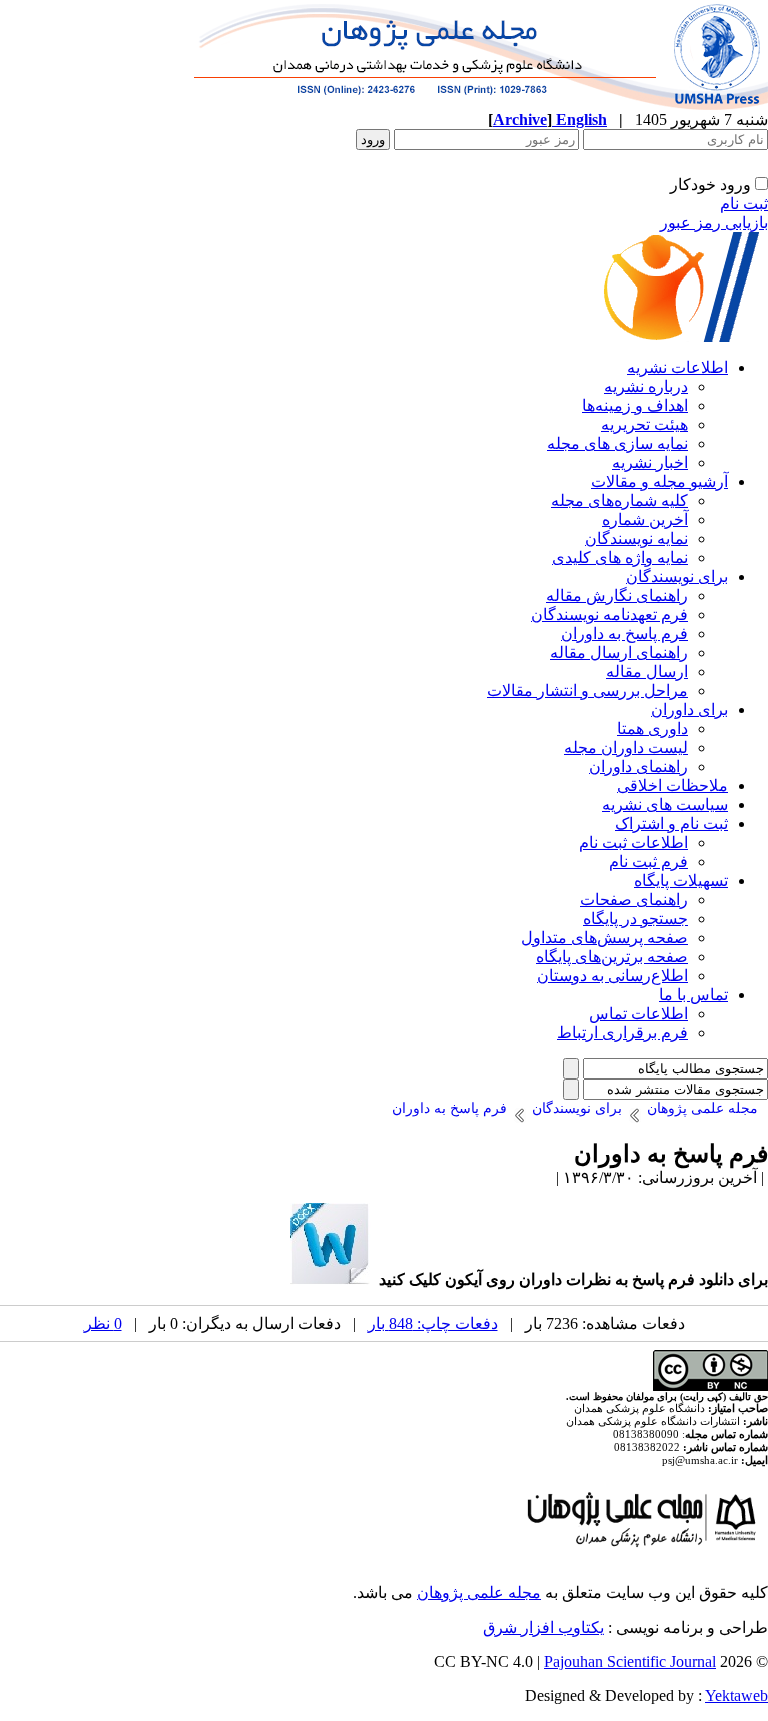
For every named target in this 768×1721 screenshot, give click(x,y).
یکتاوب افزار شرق (543, 1627)
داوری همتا (652, 728)
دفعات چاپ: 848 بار (433, 1323)
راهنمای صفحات (634, 899)
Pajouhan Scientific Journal (630, 1661)
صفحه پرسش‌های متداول (604, 937)
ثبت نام (744, 203)
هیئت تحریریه (644, 424)
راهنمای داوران (638, 766)
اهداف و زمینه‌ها (635, 405)
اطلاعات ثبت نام (633, 842)
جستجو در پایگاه (635, 918)
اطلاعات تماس (638, 1013)
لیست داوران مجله (626, 747)
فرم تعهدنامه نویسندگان (609, 614)
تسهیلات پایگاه (681, 880)
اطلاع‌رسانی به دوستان (612, 975)
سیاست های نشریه (665, 804)
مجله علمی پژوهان (479, 1592)
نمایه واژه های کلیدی (620, 557)
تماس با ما (693, 994)
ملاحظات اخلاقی (672, 785)
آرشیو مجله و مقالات (659, 481)
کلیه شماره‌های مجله (619, 500)
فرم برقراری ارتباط (622, 1032)
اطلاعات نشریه (677, 367)
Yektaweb (736, 1695)
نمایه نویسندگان (636, 538)
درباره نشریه (646, 386)
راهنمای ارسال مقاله (619, 652)
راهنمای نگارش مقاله (617, 595)
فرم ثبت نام (648, 861)
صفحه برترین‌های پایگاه (612, 956)
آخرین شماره (645, 519)
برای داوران (689, 709)
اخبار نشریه (650, 462)
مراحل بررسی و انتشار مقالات (587, 690)
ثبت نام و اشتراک (671, 823)
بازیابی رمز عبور (714, 222)
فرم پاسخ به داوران (624, 633)
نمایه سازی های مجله (617, 443)
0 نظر (103, 1323)
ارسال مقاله (647, 671)
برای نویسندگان (677, 576)
